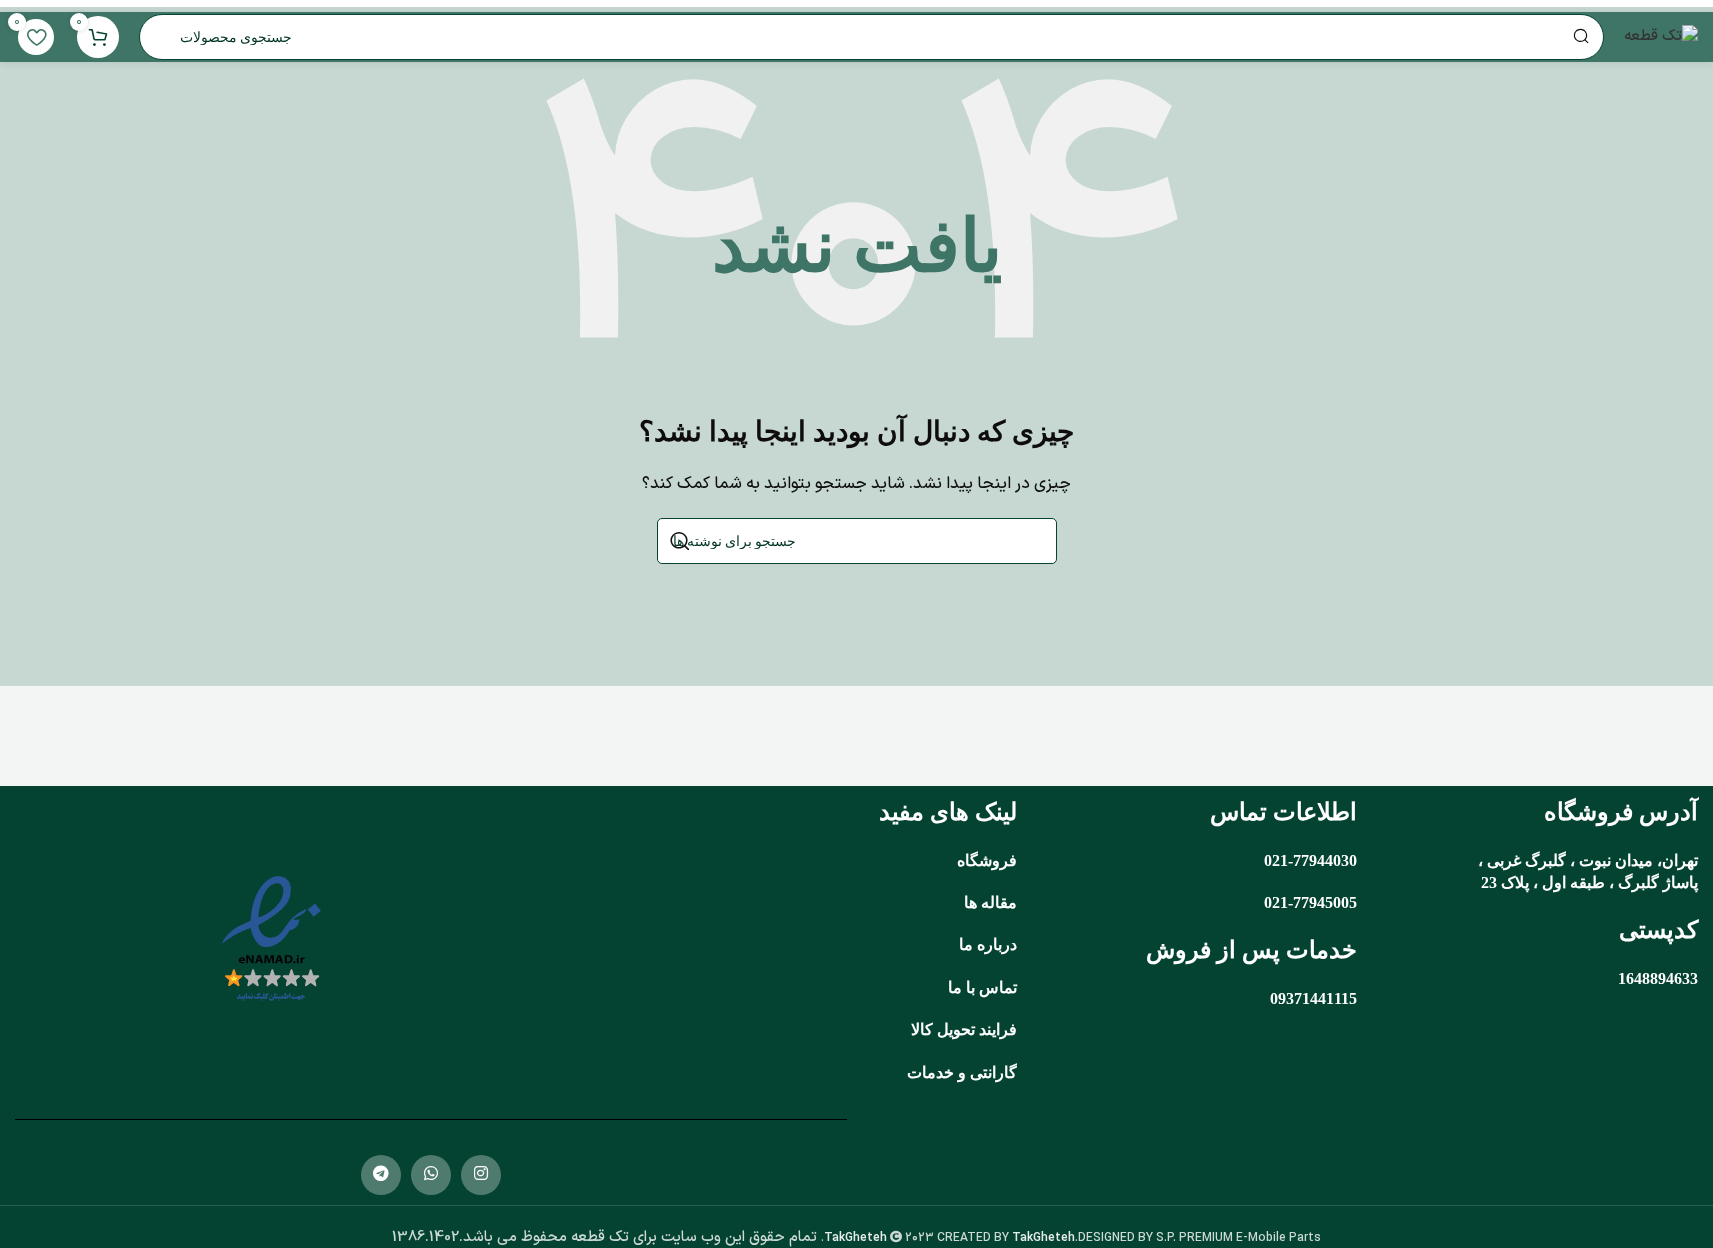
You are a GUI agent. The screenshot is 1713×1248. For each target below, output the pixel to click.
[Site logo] (1661, 36)
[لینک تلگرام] (381, 1175)
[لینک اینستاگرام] (481, 1175)
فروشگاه (987, 860)
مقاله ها (990, 902)
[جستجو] (680, 541)
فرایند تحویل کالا (964, 1029)
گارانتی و (985, 1072)
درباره (997, 944)
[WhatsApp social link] (431, 1175)
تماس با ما (982, 987)
